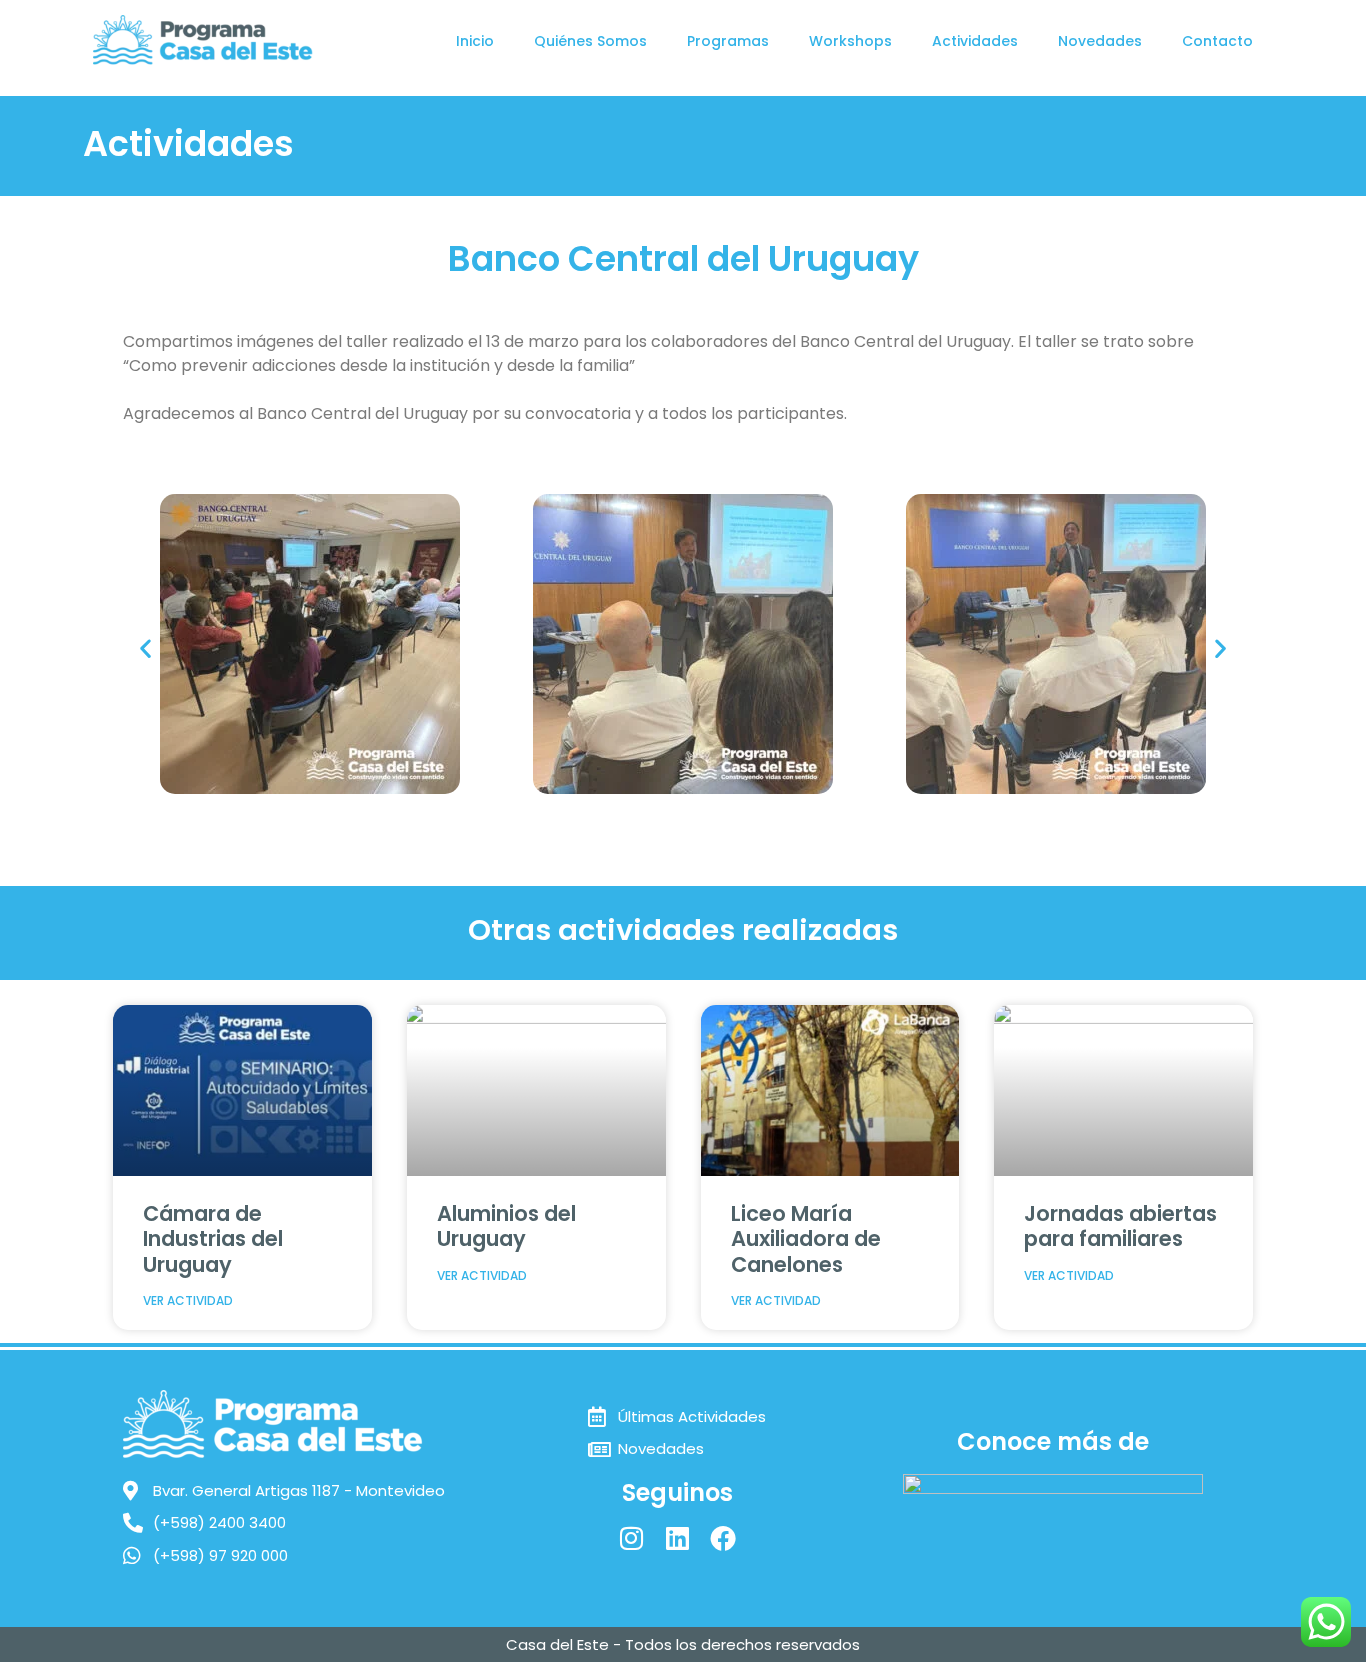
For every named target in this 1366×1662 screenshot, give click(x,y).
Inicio (475, 41)
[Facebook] (723, 1538)
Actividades (975, 41)
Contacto (1217, 41)
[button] (145, 647)
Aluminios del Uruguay (506, 1226)
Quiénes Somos (590, 41)
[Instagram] (631, 1538)
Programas (728, 41)
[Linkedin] (677, 1538)
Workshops (850, 41)
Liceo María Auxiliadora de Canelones (806, 1238)
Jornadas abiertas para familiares (1120, 1226)
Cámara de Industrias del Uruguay (213, 1238)
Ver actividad (188, 1300)
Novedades (1100, 41)
